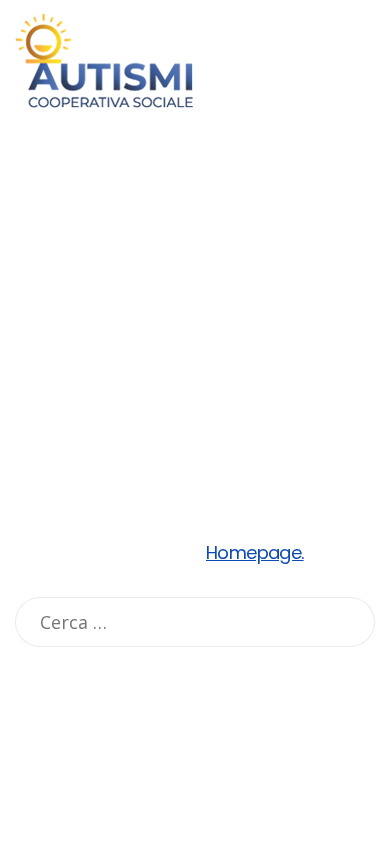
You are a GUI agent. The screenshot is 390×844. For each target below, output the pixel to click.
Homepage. (255, 552)
